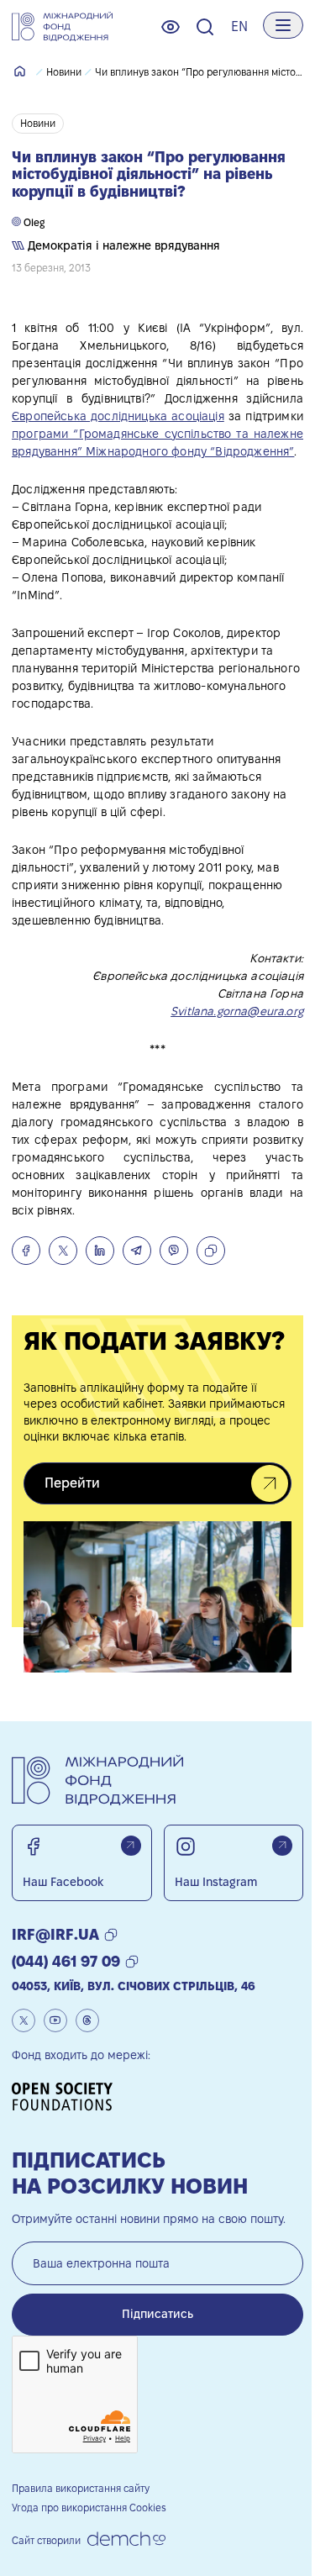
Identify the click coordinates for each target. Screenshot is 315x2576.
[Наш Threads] (87, 2020)
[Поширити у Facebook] (26, 1251)
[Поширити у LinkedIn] (100, 1251)
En (239, 26)
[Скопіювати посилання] (211, 1251)
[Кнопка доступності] (171, 27)
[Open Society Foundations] (68, 2097)
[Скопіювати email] (111, 1935)
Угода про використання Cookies (89, 2508)
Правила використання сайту (81, 2488)
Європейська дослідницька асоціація (118, 416)
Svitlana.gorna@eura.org (237, 1011)
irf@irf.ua (55, 1934)
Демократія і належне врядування (122, 245)
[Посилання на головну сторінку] (62, 27)
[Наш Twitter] (24, 2020)
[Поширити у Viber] (174, 1251)
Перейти (72, 1483)
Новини (64, 72)
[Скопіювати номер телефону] (132, 1962)
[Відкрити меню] (283, 25)
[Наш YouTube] (55, 2020)
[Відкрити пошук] (205, 27)
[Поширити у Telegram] (137, 1251)
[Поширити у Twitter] (63, 1251)
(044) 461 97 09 (66, 1961)
